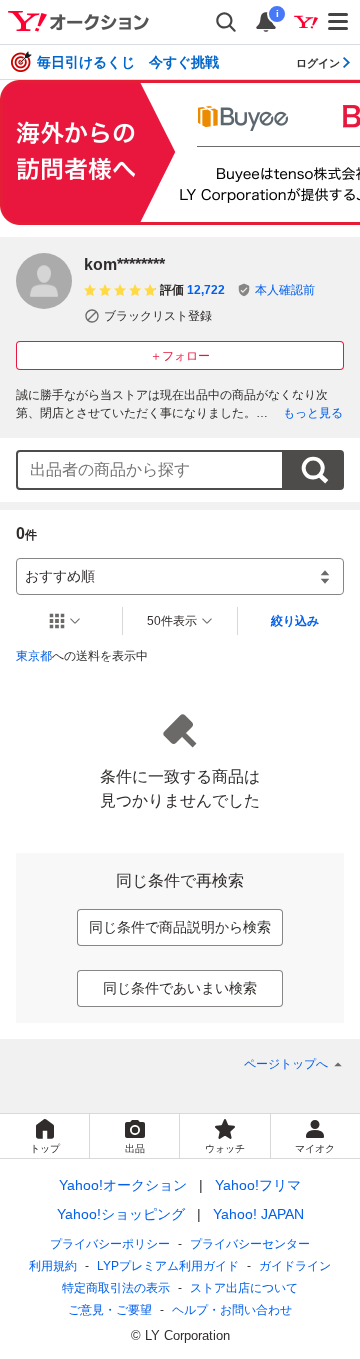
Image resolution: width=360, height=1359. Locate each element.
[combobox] (150, 470)
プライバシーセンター (250, 1244)
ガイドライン (295, 1266)
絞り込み (295, 621)
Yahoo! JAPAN (258, 1214)
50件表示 (172, 621)
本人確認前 (285, 290)
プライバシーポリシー (110, 1244)
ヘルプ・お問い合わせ (232, 1310)
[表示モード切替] (65, 621)
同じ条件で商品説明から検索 (180, 927)
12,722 (206, 290)
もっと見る (313, 413)
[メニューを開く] (339, 22)
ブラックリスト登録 (158, 316)
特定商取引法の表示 (116, 1288)
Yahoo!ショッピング (121, 1214)
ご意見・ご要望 (110, 1310)
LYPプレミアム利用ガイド (168, 1266)
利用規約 (53, 1266)
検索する (314, 470)
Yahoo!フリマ (258, 1185)
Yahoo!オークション (123, 1185)
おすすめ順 (60, 576)
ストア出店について (244, 1288)
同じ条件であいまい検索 (180, 988)
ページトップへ (286, 1064)
